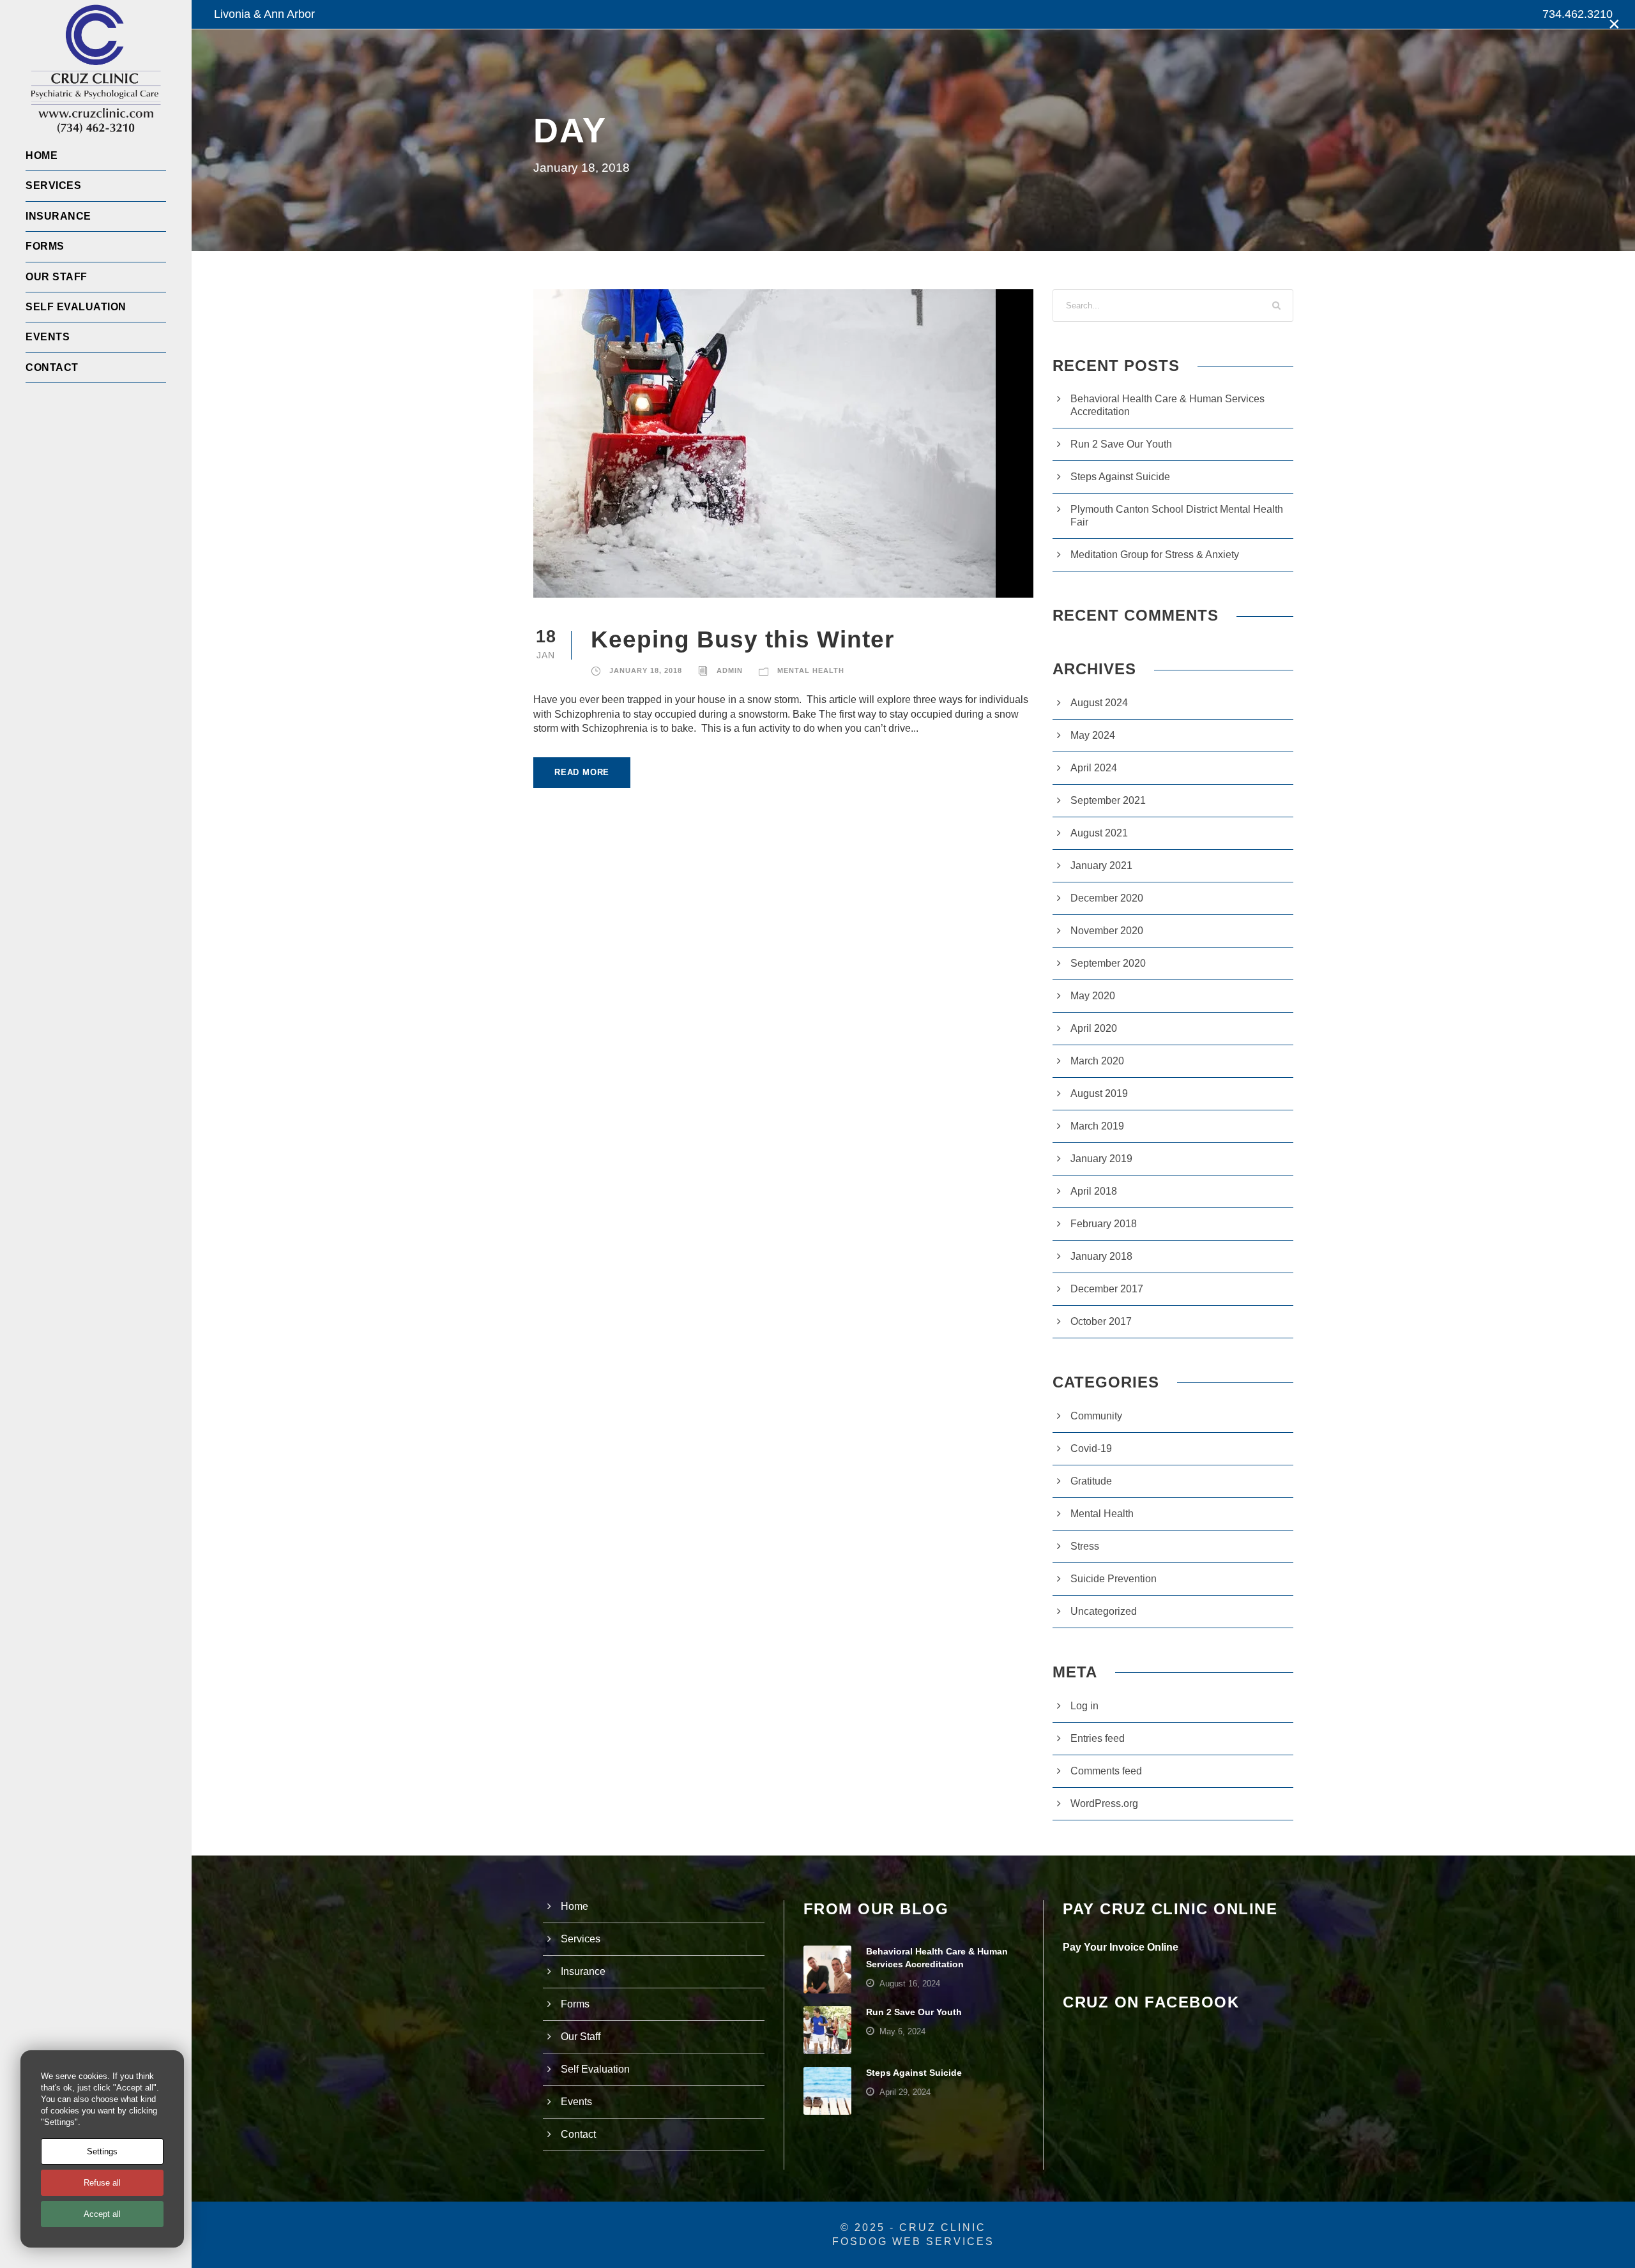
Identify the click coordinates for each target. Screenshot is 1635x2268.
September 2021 (1108, 800)
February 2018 (1104, 1224)
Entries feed (1098, 1738)
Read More (582, 772)
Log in (1084, 1706)
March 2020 (1097, 1061)
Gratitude (1091, 1481)
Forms (45, 246)
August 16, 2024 (910, 1984)
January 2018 (1101, 1256)
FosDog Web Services (913, 2242)
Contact (52, 367)
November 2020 (1107, 931)
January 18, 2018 (646, 670)
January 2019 (1101, 1159)
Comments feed (1106, 1771)
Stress (1085, 1546)
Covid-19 (1091, 1448)
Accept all (102, 2214)
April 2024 (1094, 768)
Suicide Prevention (1114, 1579)
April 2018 (1094, 1191)
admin (730, 670)
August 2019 (1099, 1093)
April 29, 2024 (905, 2092)
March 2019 (1097, 1126)
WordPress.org (1104, 1803)
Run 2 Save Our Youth (1121, 444)
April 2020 (1094, 1028)
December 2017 (1107, 1289)
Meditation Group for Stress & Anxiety (1155, 555)
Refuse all (102, 2183)
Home (42, 155)
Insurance (58, 216)
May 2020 (1093, 996)
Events (48, 337)
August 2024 (1099, 703)
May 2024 (1093, 735)
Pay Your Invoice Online (1121, 1947)
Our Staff (57, 277)
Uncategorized (1104, 1611)
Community (1096, 1416)
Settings (102, 2151)
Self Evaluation (76, 307)
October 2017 (1101, 1321)
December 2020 (1107, 898)
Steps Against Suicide (1120, 477)
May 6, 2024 (902, 2031)
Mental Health (811, 670)
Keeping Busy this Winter (742, 639)
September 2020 (1108, 963)
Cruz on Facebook (1151, 2002)
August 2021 (1099, 833)
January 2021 (1101, 866)
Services (53, 185)
